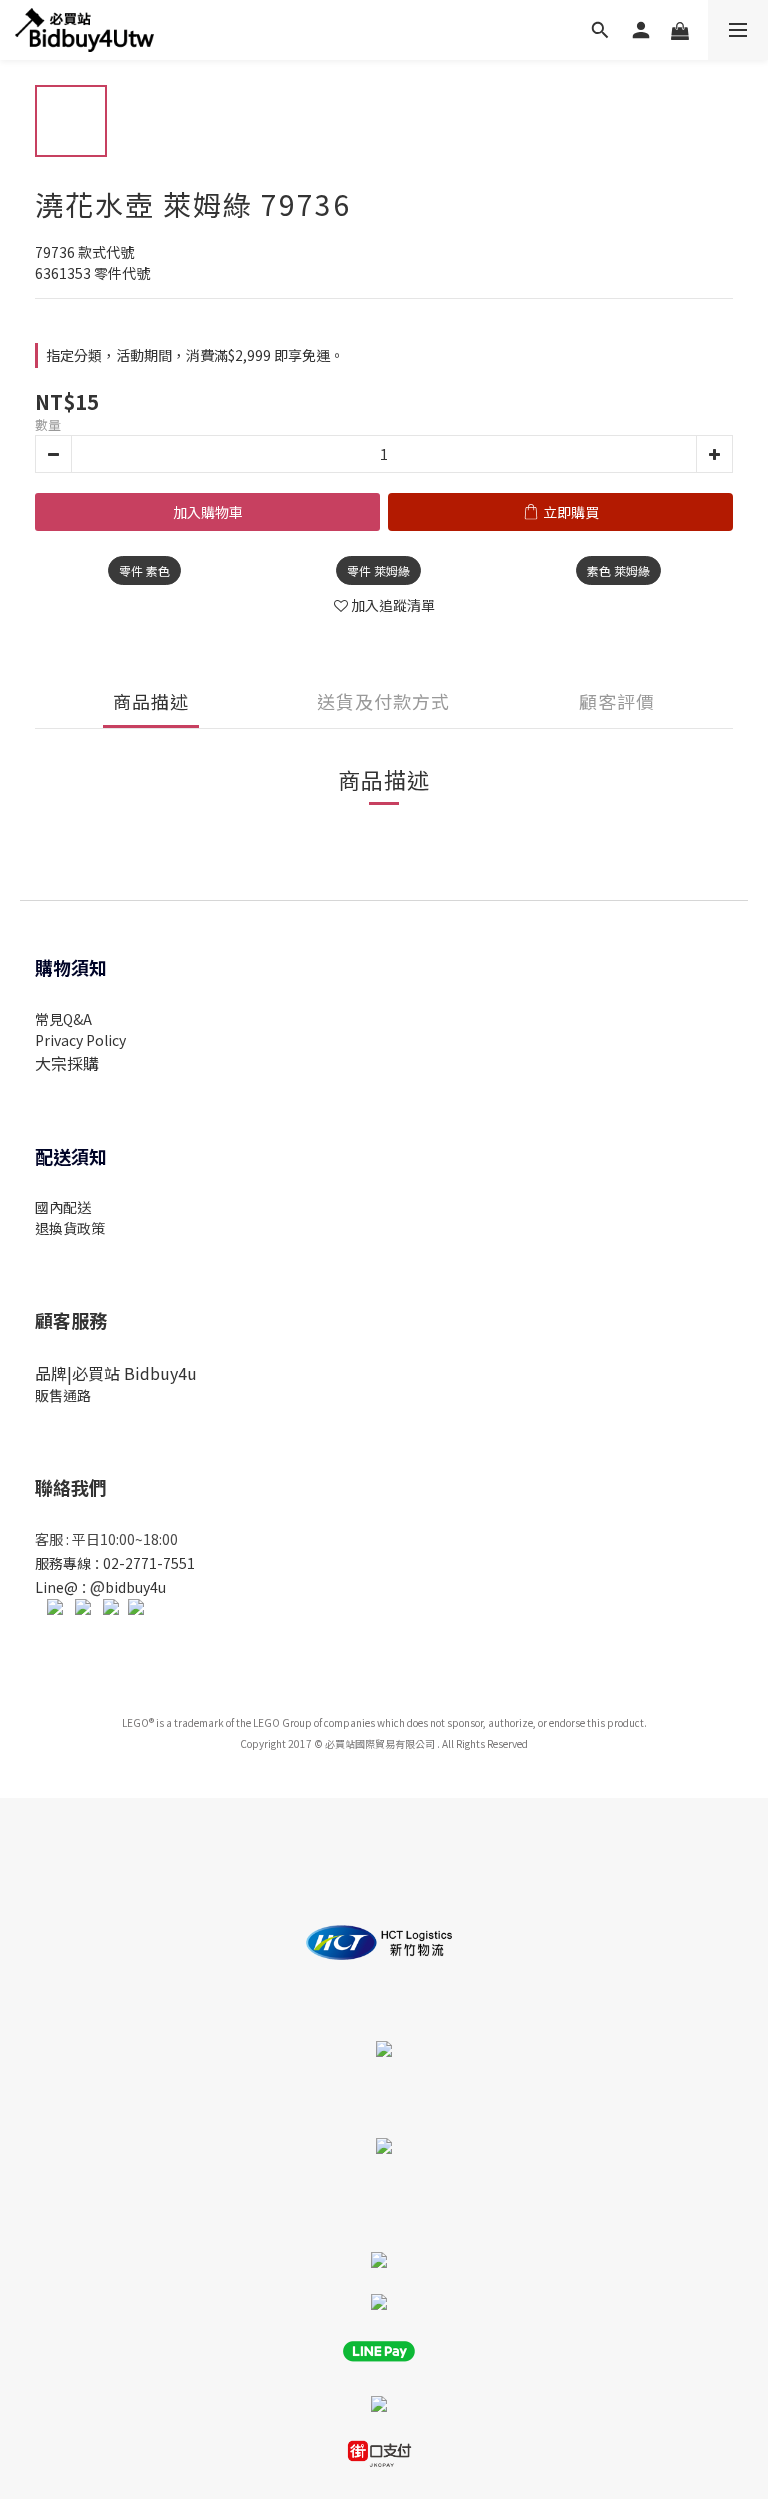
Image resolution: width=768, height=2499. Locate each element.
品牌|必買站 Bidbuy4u (116, 1373)
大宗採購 (67, 1063)
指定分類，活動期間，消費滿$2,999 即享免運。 (195, 355)
